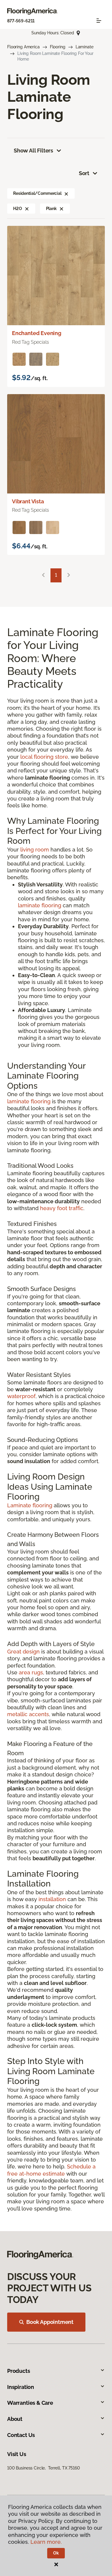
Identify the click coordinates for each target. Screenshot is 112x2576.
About (15, 2419)
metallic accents (28, 1714)
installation (52, 1899)
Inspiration (21, 2387)
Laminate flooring (30, 1505)
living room (35, 850)
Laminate (85, 47)
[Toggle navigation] (99, 21)
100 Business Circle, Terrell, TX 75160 (44, 2468)
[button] (66, 193)
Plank (51, 209)
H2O (18, 209)
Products (19, 2371)
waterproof (21, 1396)
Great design (23, 1652)
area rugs (31, 1672)
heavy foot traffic (62, 1208)
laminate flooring (40, 905)
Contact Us (21, 2435)
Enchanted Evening (37, 333)
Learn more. (46, 2542)
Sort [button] (84, 173)
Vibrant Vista (28, 501)
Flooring (58, 47)
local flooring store (44, 757)
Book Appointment (50, 2322)
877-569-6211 (21, 21)
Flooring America (23, 47)
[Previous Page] (43, 575)
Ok (56, 2553)
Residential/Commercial (37, 193)
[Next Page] (69, 575)
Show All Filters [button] (33, 151)
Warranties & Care (30, 2403)
